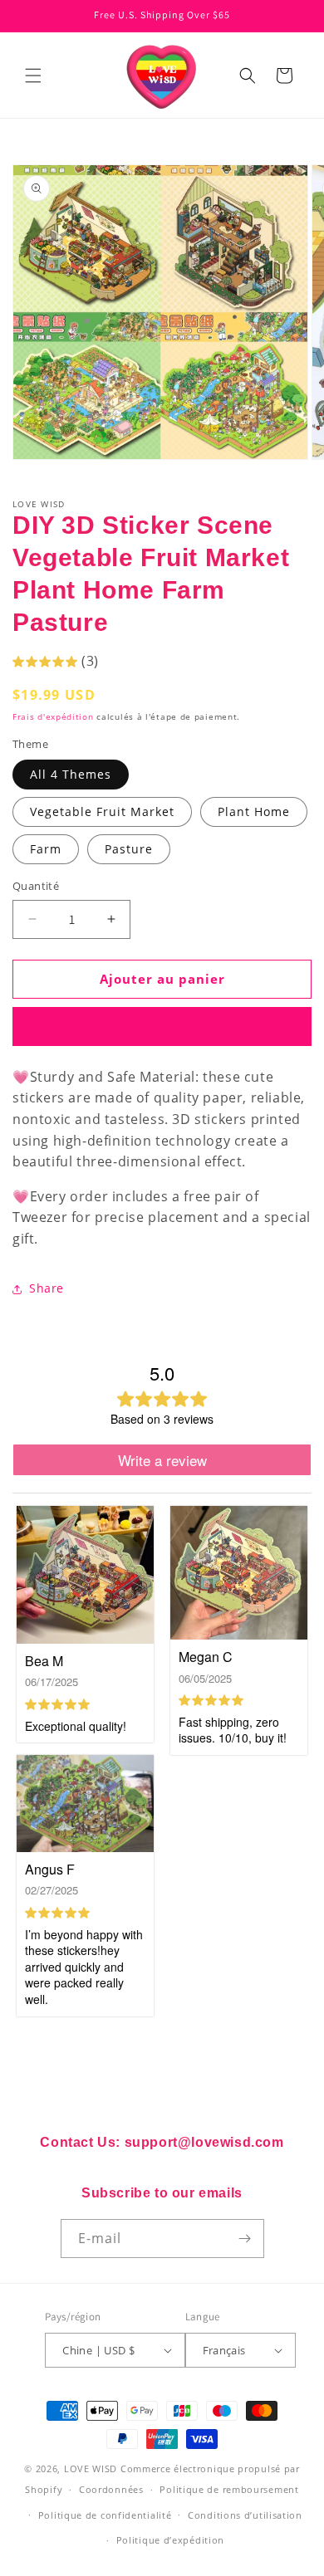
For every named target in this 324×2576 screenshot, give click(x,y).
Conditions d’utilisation (245, 2515)
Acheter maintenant (162, 1027)
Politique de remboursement (229, 2489)
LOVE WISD (91, 2468)
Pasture (129, 849)
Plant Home (254, 811)
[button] (33, 76)
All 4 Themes (71, 774)
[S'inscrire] (245, 2239)
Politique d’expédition (170, 2540)
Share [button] (47, 1288)
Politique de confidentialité (105, 2515)
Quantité (36, 886)
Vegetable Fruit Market (102, 811)
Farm (46, 849)
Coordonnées (111, 2489)
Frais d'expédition (53, 716)
